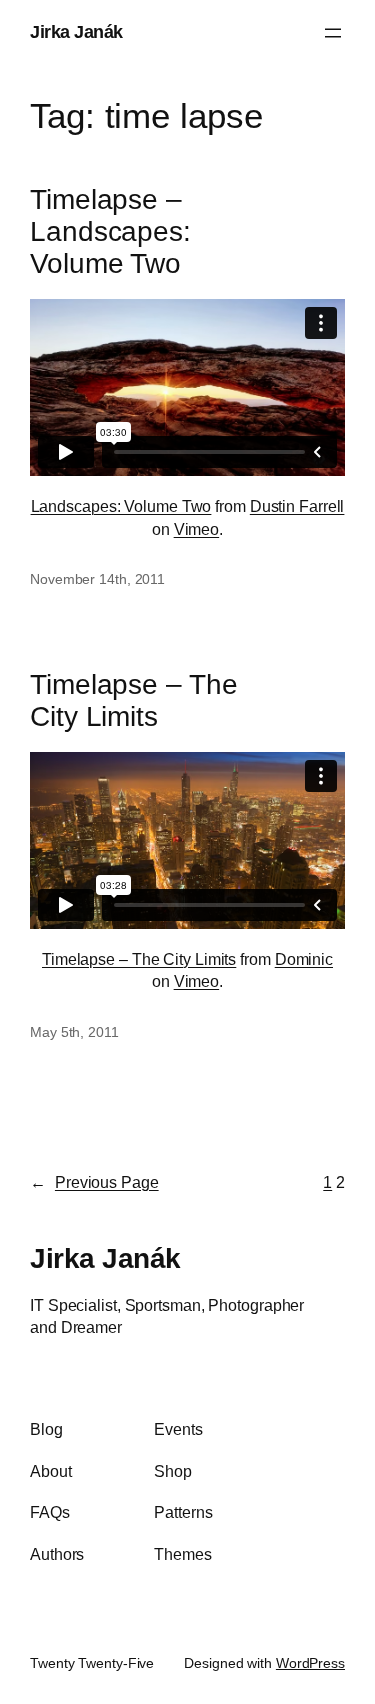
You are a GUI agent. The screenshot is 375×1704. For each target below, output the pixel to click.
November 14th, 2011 (97, 579)
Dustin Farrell (297, 506)
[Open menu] (333, 33)
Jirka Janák (76, 32)
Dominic (304, 959)
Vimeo (197, 529)
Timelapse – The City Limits (134, 700)
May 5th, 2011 (74, 1032)
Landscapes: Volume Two (121, 506)
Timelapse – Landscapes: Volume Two (110, 231)
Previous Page (94, 1182)
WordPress (310, 1663)
